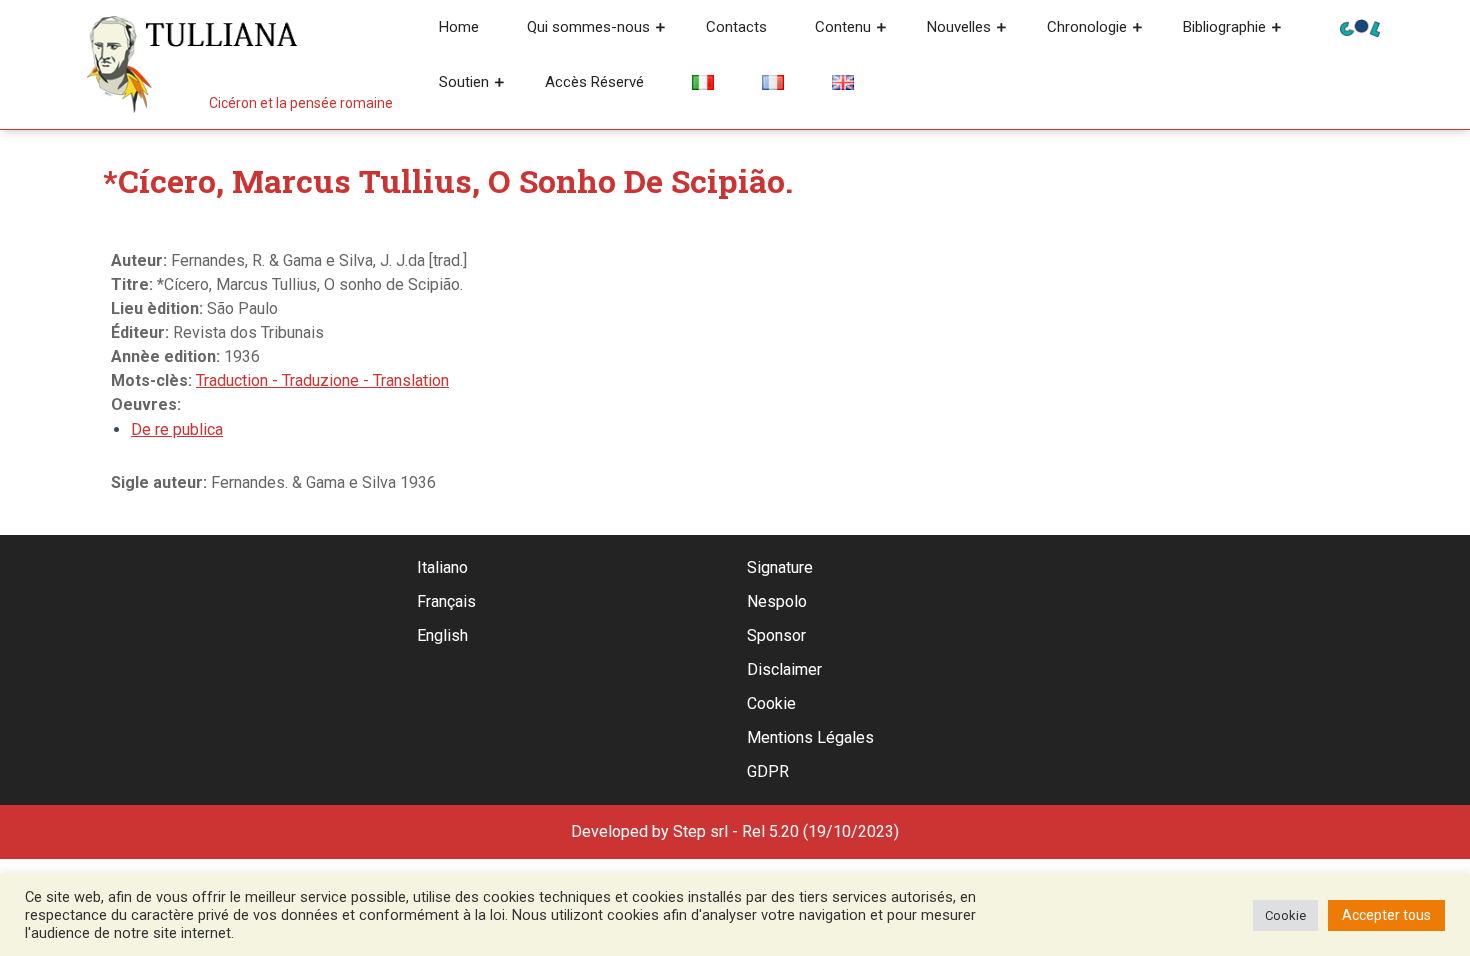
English (442, 635)
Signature (780, 567)
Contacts (736, 27)
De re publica (177, 429)
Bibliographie (1224, 27)
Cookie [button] (1285, 915)
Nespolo (777, 601)
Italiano (442, 567)
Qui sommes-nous (588, 27)
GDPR (768, 771)
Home (459, 27)
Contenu (843, 27)
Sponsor (776, 635)
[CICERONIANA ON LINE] (1360, 26)
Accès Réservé (594, 82)
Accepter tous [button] (1386, 915)
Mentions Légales (810, 737)
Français (446, 601)
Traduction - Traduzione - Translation (322, 380)
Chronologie (1087, 27)
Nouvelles (959, 27)
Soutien (464, 82)
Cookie (771, 703)
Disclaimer (784, 669)
